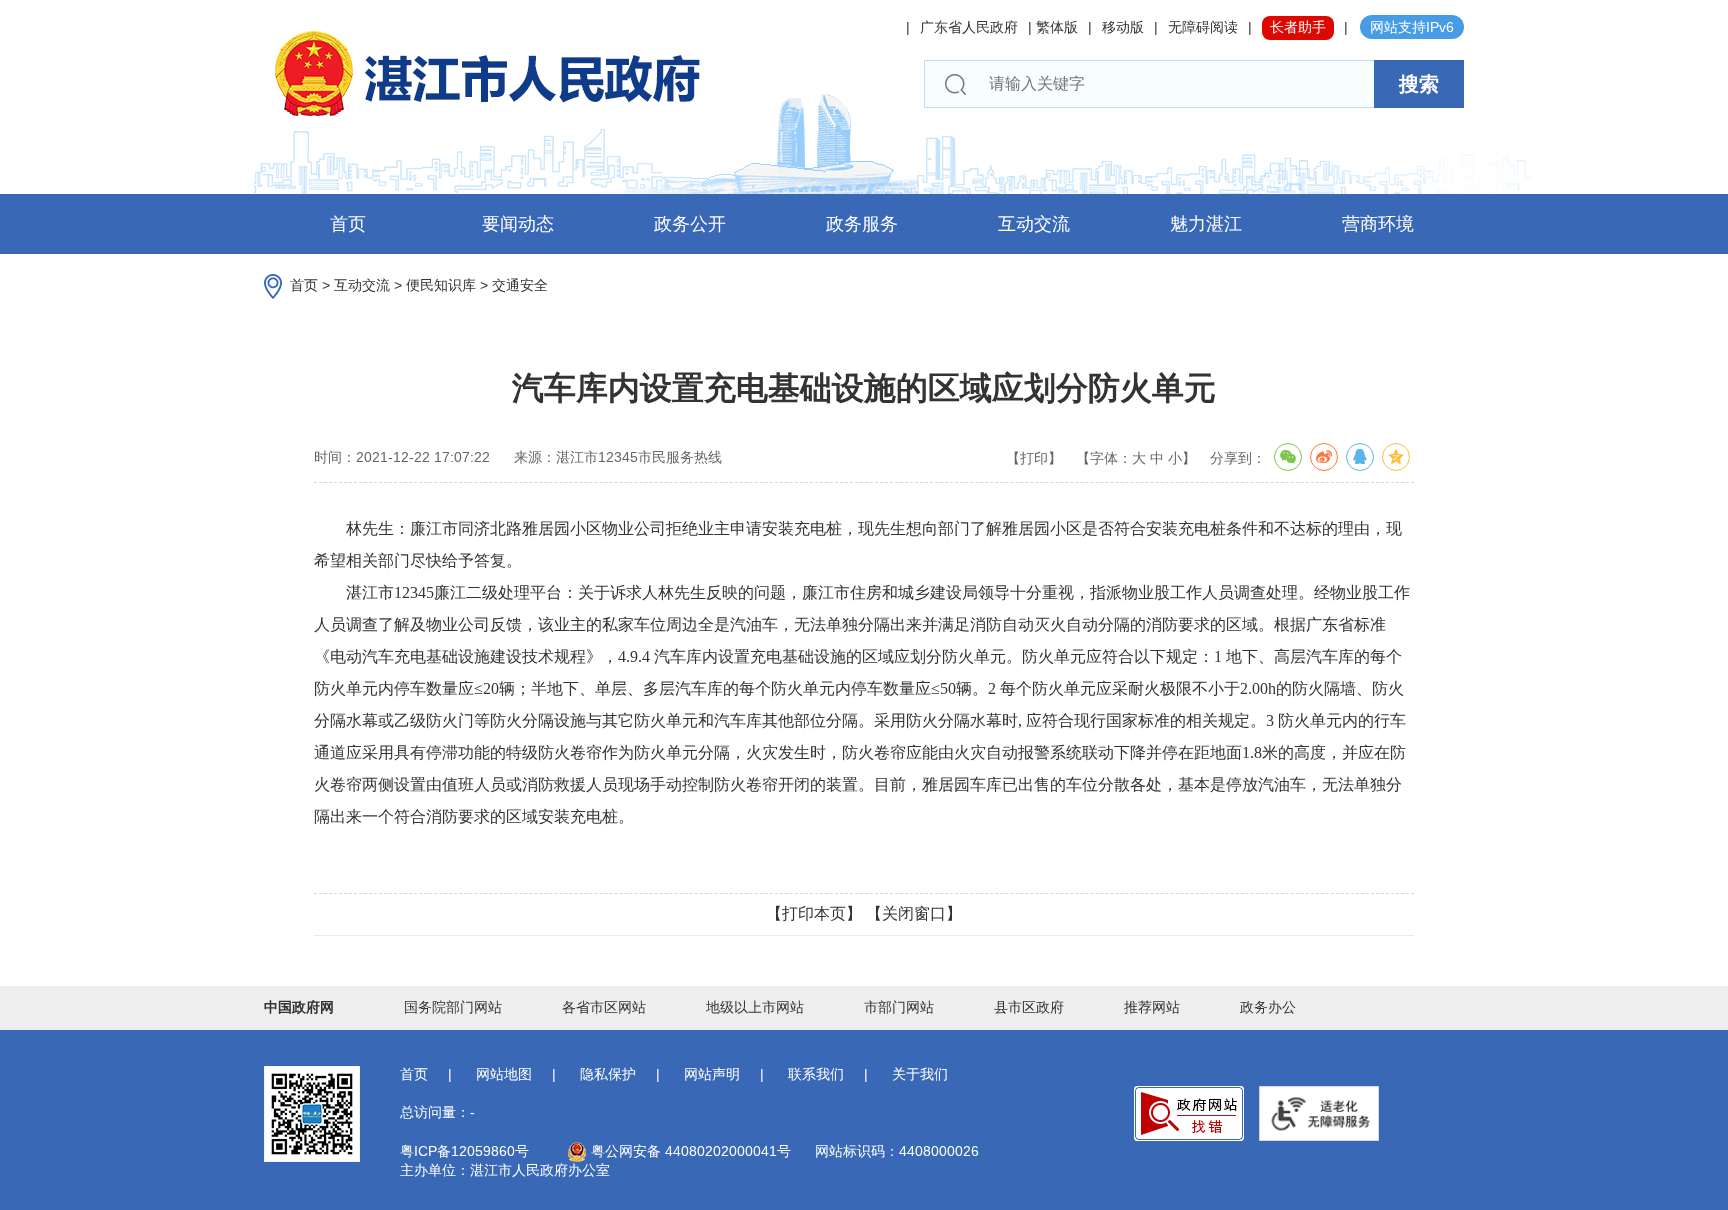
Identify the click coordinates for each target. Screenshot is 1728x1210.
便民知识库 (441, 285)
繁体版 (1057, 27)
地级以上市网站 (755, 1007)
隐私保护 (608, 1074)
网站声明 (712, 1074)
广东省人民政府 (969, 27)
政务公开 (690, 224)
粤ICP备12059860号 (464, 1151)
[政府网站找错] (1189, 1113)
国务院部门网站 (453, 1007)
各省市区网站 (604, 1007)
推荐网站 (1152, 1007)
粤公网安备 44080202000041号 (689, 1151)
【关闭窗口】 (914, 913)
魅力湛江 (1206, 224)
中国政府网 (299, 1007)
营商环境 (1378, 224)
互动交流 (1034, 224)
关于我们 (920, 1074)
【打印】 (1034, 458)
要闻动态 (518, 224)
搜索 (1419, 84)
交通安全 (520, 285)
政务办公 (1268, 1007)
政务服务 (862, 224)
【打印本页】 (814, 913)
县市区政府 (1029, 1007)
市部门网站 (899, 1007)
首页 (348, 224)
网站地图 (504, 1074)
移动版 (1123, 27)
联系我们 (816, 1074)
